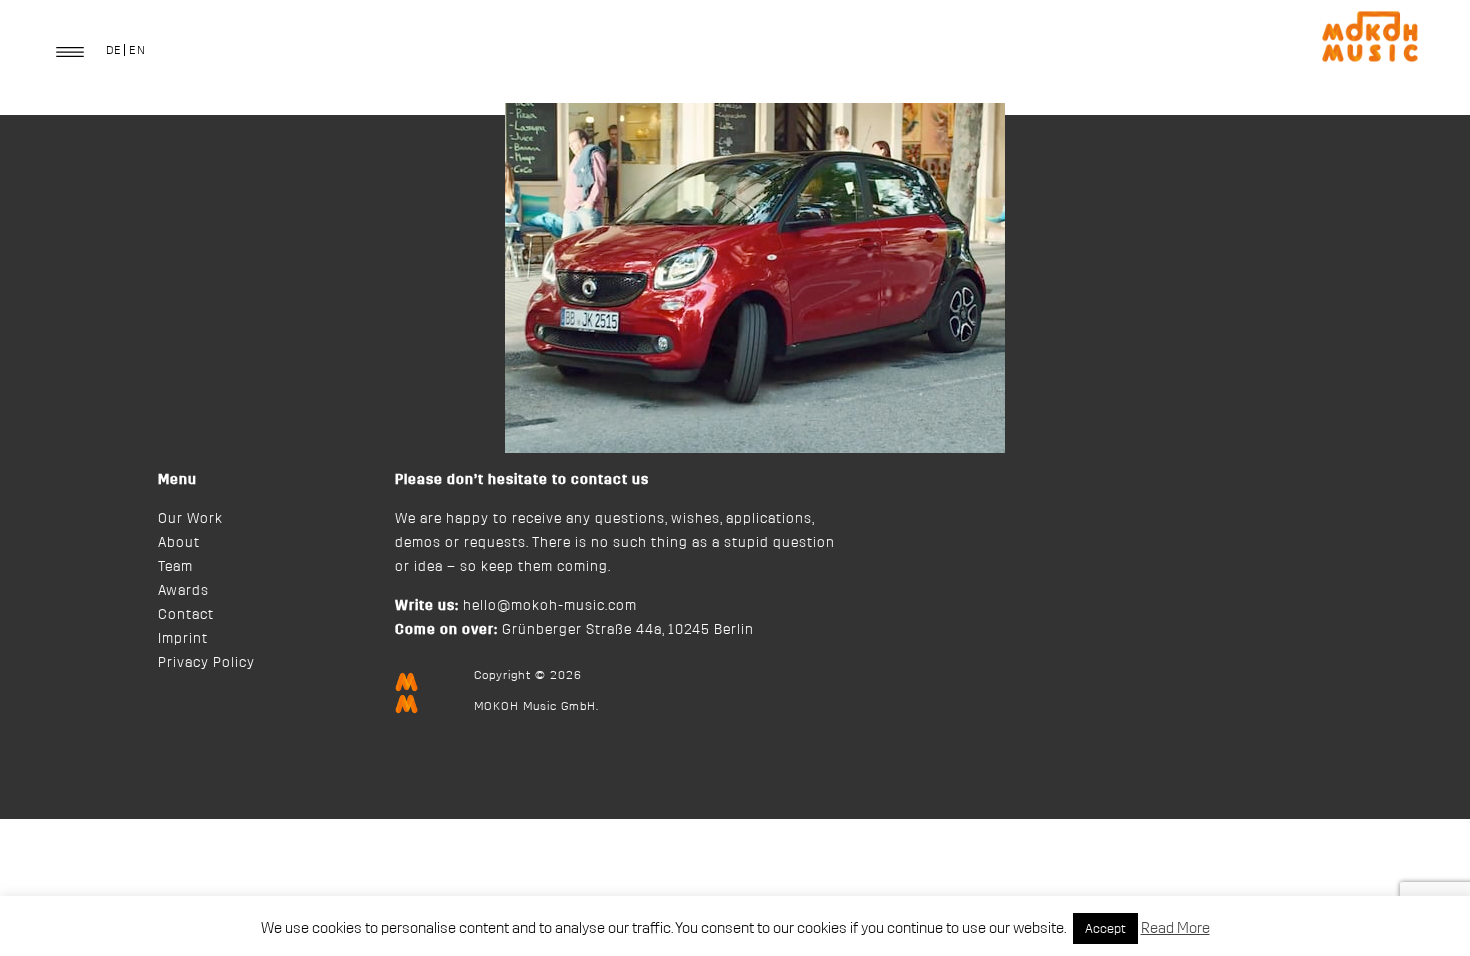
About (179, 543)
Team (175, 567)
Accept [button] (1105, 928)
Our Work (190, 519)
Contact (186, 615)
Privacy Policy (206, 663)
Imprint (183, 639)
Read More (1175, 928)
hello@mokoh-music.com (550, 606)
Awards (183, 591)
